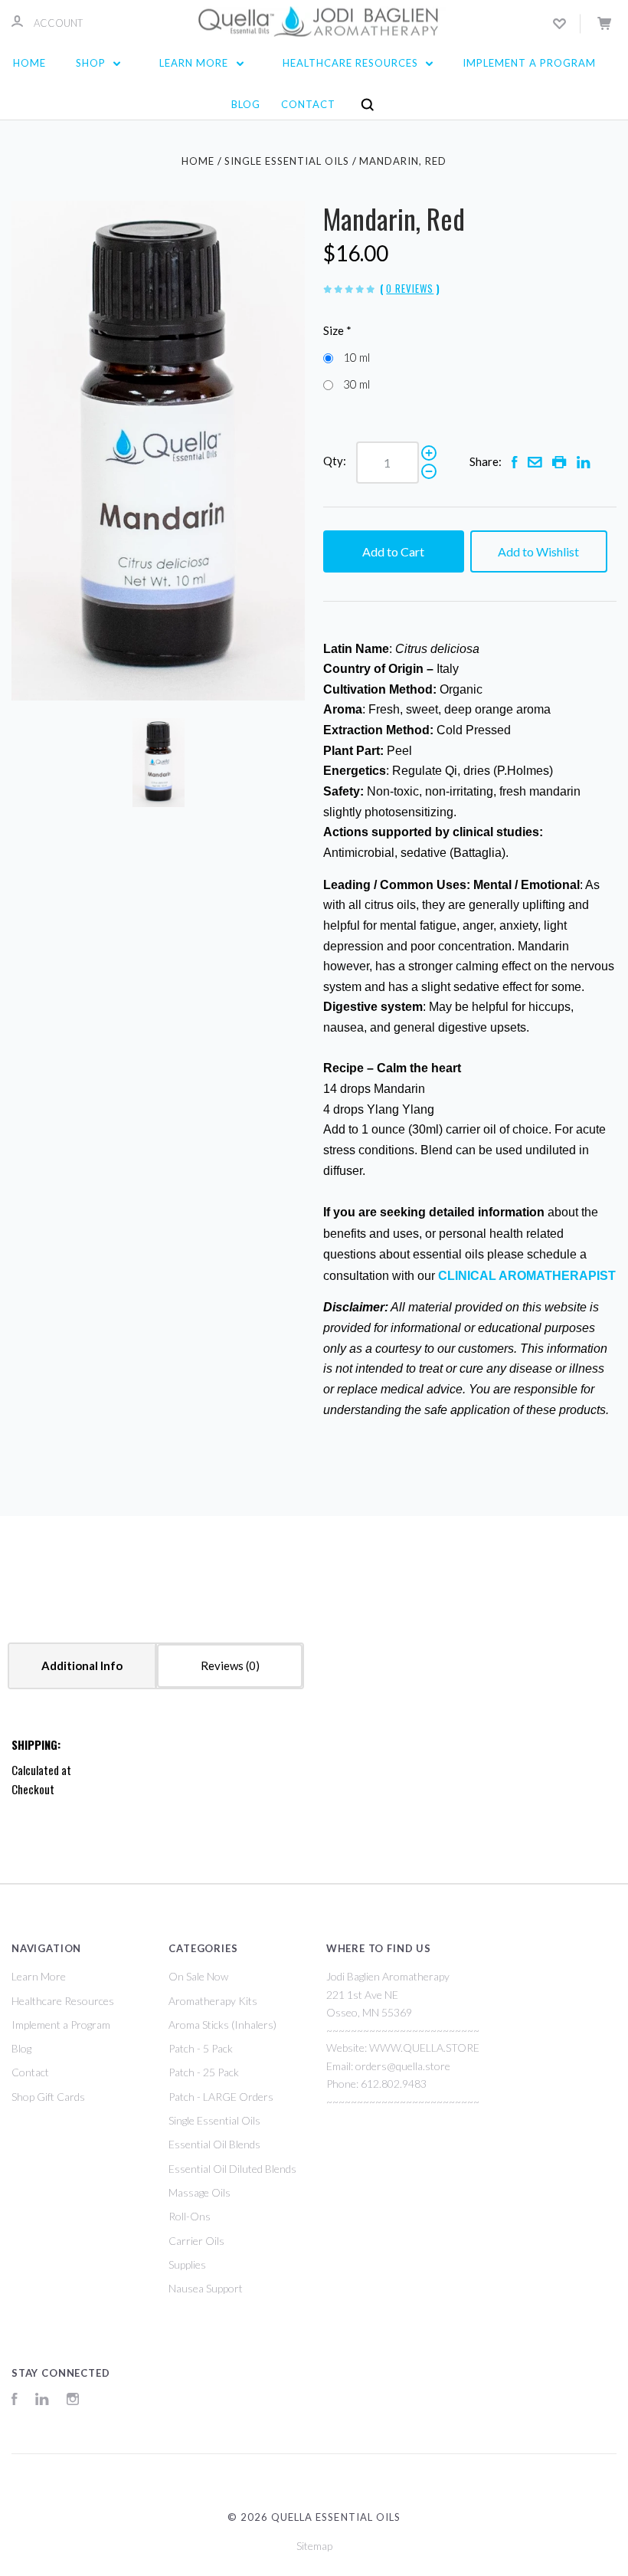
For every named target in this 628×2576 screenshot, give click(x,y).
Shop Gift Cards (48, 2097)
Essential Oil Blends (214, 2144)
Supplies (187, 2264)
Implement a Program (529, 63)
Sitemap (314, 2546)
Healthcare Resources (352, 63)
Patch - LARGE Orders (221, 2097)
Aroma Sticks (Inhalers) (222, 2025)
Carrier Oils (196, 2241)
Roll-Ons (190, 2216)
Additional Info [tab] (82, 1665)
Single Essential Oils (214, 2120)
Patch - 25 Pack (204, 2072)
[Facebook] (15, 2401)
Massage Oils (200, 2192)
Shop (92, 63)
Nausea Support (206, 2288)
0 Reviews (410, 288)
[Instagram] (73, 2401)
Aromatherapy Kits (213, 2001)
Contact (308, 104)
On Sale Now (198, 1976)
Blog (246, 104)
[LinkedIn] (42, 2401)
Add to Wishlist (538, 551)
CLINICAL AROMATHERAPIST (527, 1276)
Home (29, 63)
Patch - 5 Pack (201, 2048)
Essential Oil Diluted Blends (232, 2169)
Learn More (195, 63)
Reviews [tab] (223, 1665)
